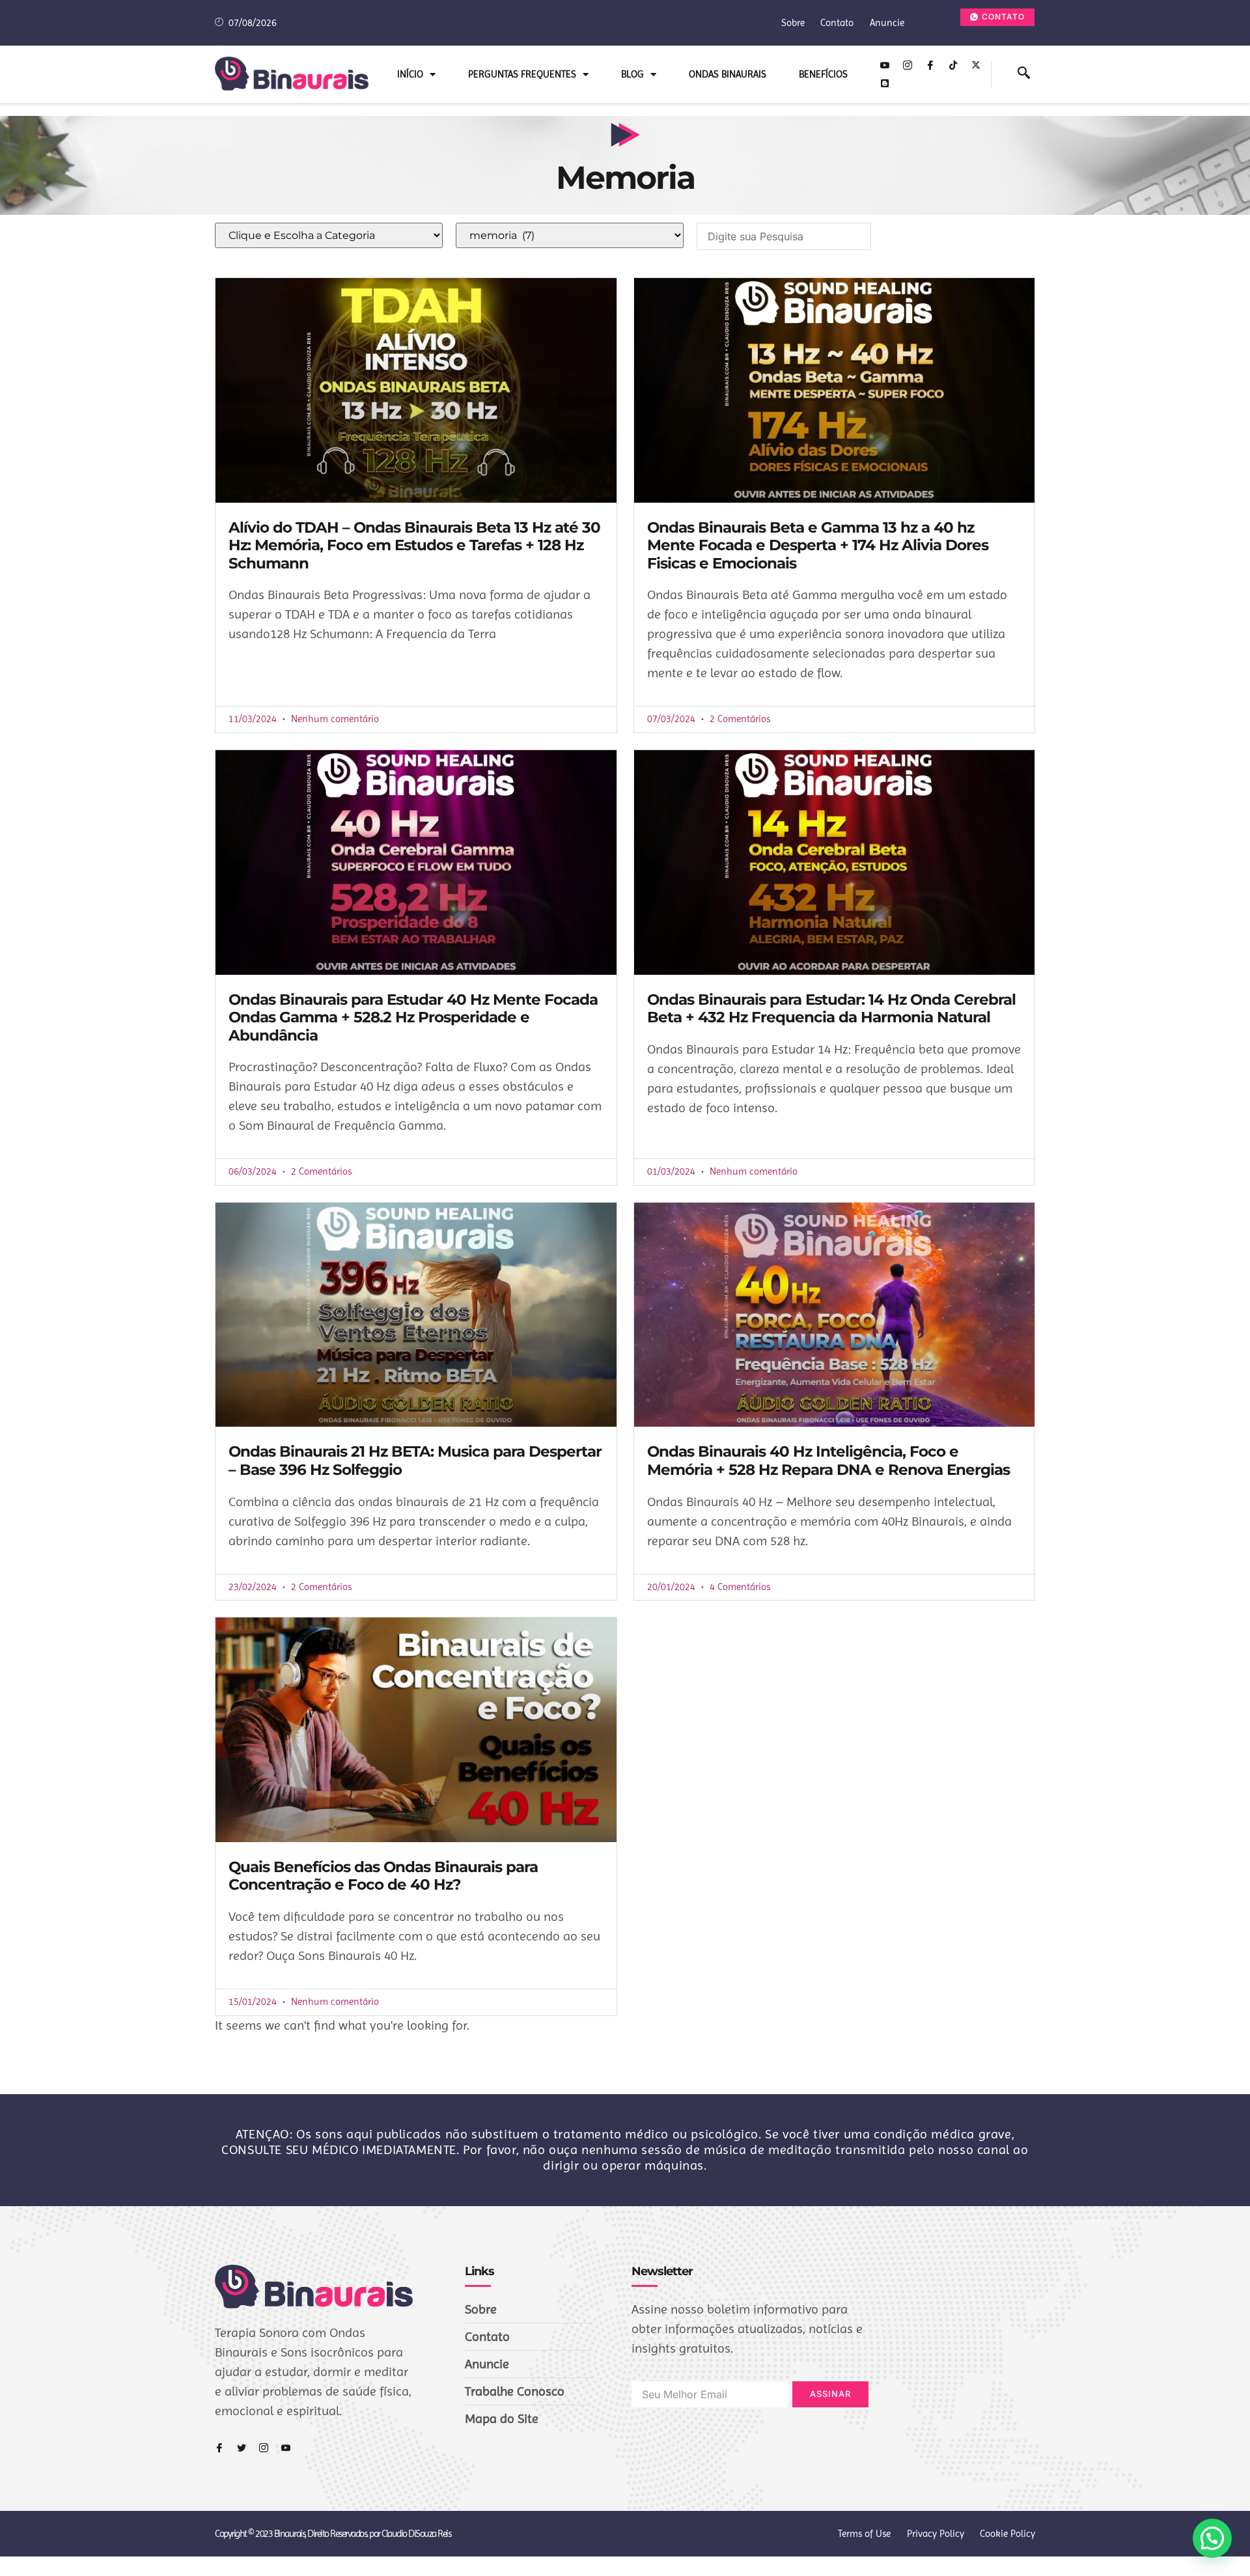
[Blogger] (885, 83)
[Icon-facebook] (930, 65)
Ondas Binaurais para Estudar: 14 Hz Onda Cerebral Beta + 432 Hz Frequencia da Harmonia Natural (831, 1009)
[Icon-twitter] (242, 2448)
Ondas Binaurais (728, 74)
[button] (1212, 2538)
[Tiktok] (953, 65)
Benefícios (823, 74)
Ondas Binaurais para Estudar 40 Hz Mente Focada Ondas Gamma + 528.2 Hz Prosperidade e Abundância (413, 1017)
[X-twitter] (976, 65)
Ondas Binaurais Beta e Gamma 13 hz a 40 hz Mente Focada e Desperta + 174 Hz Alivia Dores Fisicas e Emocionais (818, 545)
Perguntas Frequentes (522, 74)
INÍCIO (410, 74)
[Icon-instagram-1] (908, 65)
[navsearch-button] (1024, 74)
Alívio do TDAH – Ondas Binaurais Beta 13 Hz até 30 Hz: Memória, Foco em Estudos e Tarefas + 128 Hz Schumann (414, 545)
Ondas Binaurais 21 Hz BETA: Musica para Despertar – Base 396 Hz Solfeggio (415, 1461)
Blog (632, 74)
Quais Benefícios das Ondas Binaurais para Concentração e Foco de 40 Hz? (383, 1876)
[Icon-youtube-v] (885, 65)
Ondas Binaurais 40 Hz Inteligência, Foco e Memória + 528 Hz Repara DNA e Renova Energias (828, 1461)
